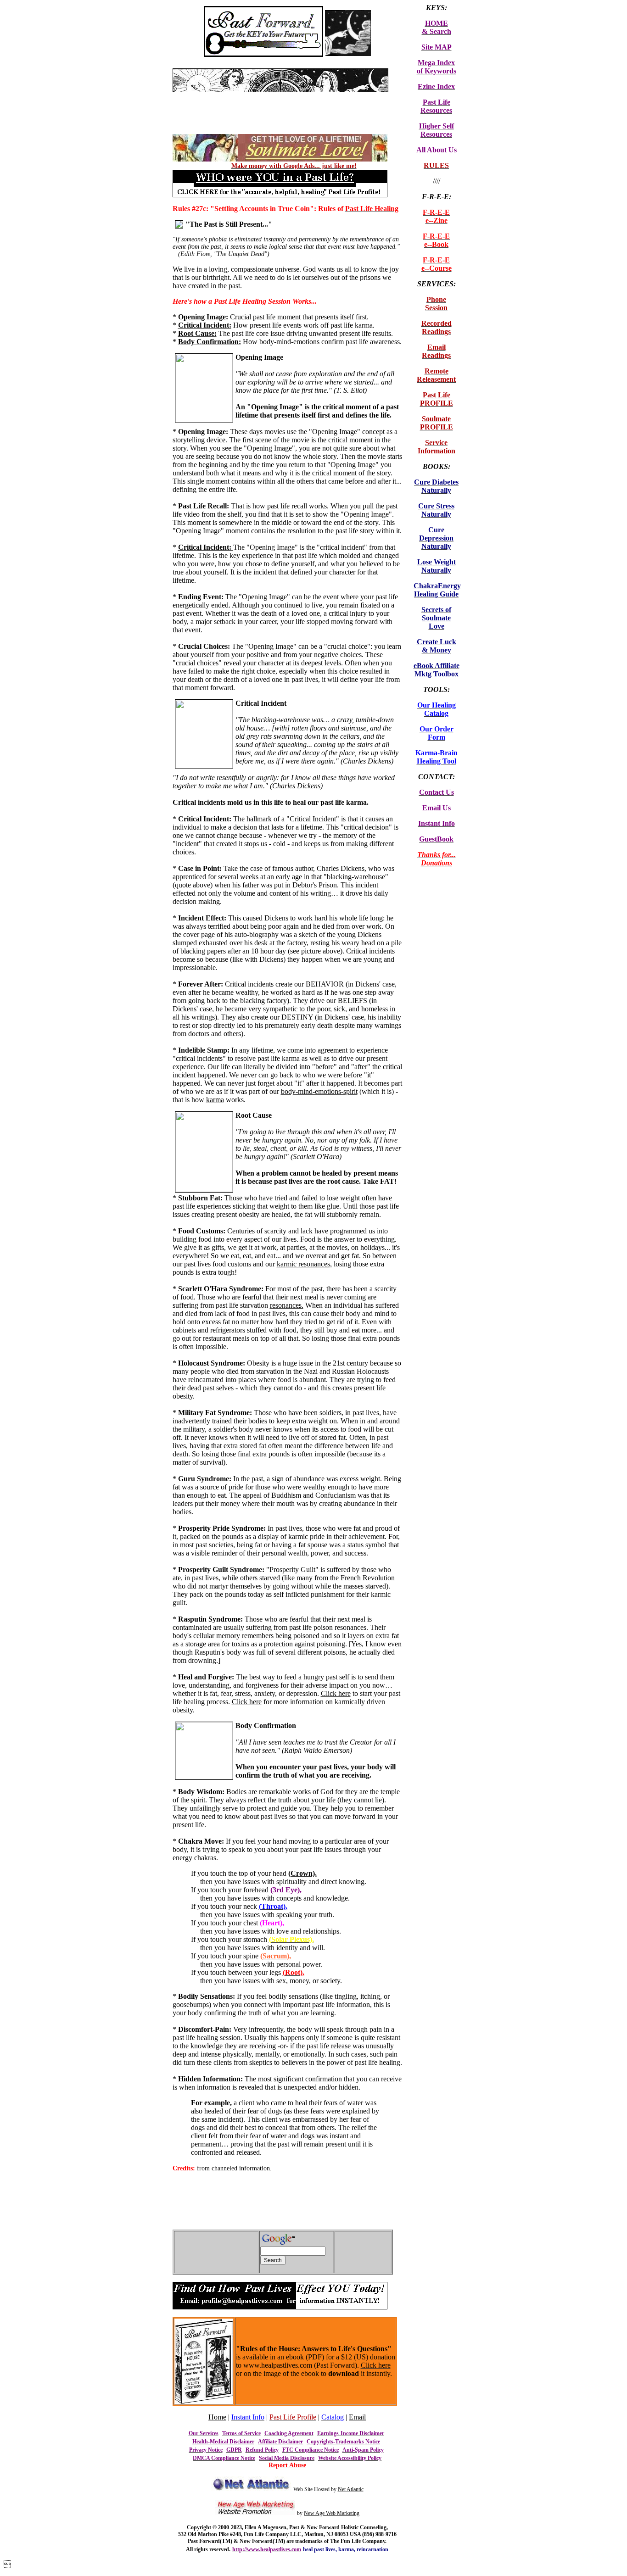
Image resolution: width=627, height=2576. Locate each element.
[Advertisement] (280, 96)
